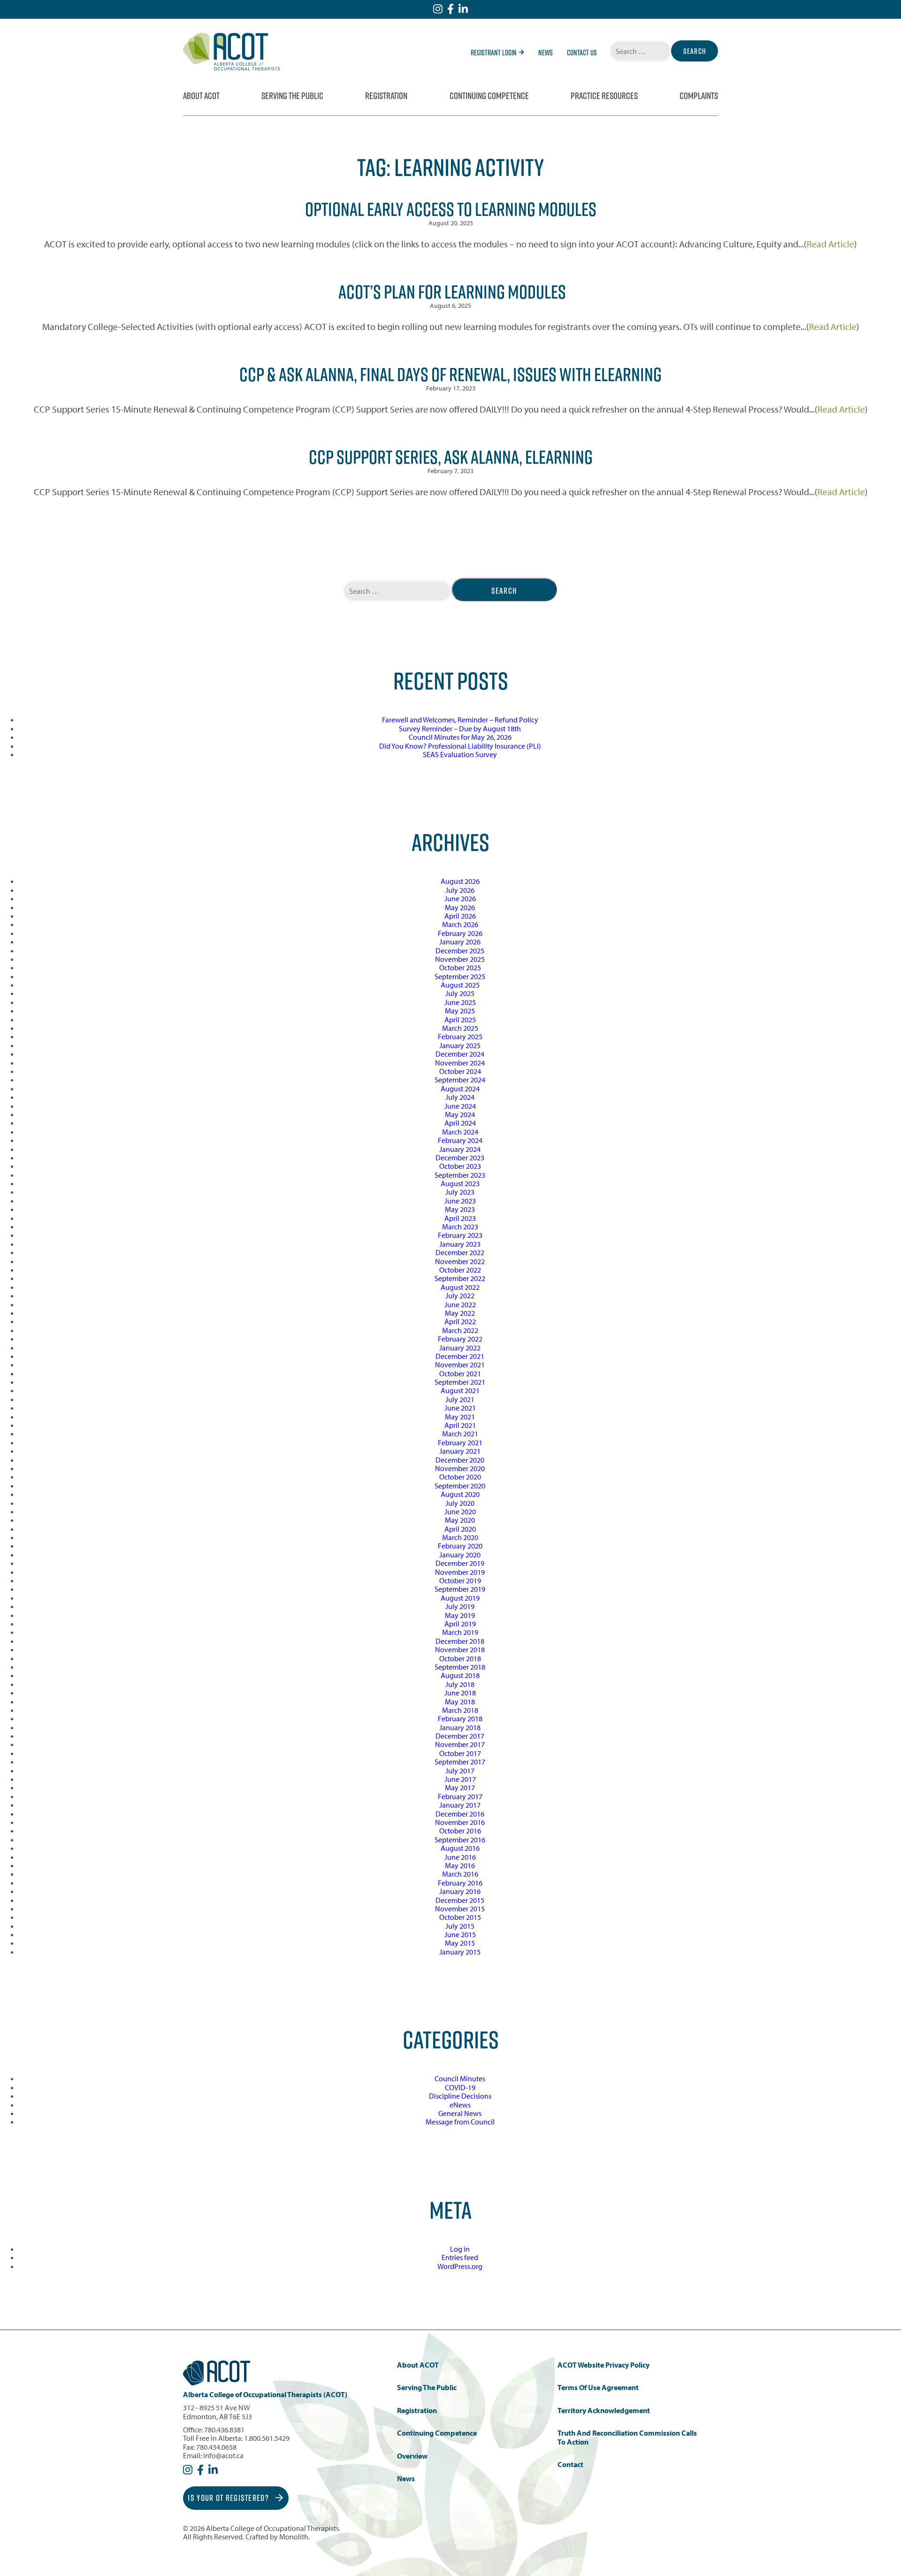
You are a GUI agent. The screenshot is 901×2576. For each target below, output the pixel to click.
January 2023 (460, 1244)
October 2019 (460, 1580)
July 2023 (460, 1192)
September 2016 (460, 1840)
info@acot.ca (223, 2455)
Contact (570, 2465)
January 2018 (460, 1727)
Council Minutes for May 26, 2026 (460, 737)
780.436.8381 (224, 2430)
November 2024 (460, 1063)
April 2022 (460, 1321)
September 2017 (460, 1762)
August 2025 (460, 985)
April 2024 (460, 1123)
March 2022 (460, 1330)
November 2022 (460, 1261)
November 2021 (460, 1365)
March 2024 (460, 1132)
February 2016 (460, 1883)
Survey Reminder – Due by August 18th (460, 728)
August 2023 (460, 1183)
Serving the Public (292, 96)
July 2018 (460, 1684)
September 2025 (460, 976)
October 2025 (460, 967)
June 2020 (460, 1511)
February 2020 (460, 1546)
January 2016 (460, 1891)
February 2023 (460, 1235)
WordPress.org (460, 2266)
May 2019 (460, 1615)
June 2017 (460, 1779)
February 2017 (460, 1796)
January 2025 (460, 1045)
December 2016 (460, 1814)
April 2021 (460, 1425)
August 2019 (460, 1598)
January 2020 (460, 1555)
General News (460, 2113)
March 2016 (460, 1874)
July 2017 (460, 1771)
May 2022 (460, 1313)
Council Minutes (460, 2078)
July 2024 (460, 1097)
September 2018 (460, 1667)
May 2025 (460, 1011)
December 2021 (460, 1356)
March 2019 (460, 1632)
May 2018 (460, 1702)
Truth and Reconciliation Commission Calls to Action (627, 2437)
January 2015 (460, 1952)
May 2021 (460, 1417)
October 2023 (460, 1166)
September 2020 (460, 1486)
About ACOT (201, 96)
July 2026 (460, 890)
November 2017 (460, 1744)
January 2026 (460, 942)
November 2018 (460, 1649)
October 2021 (460, 1373)
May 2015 (460, 1943)
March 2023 (460, 1227)
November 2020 (460, 1468)
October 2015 (460, 1917)
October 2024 (460, 1071)
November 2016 (460, 1822)
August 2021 (460, 1390)
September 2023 (460, 1175)
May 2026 (460, 907)
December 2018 (460, 1641)
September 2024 (460, 1080)
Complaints (699, 96)
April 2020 (460, 1529)
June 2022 (460, 1304)
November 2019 (460, 1572)
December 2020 (460, 1460)
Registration (386, 96)
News (546, 53)
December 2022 (460, 1252)
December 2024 (460, 1054)
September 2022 (460, 1278)
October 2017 (460, 1753)
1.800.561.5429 (267, 2438)
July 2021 (460, 1399)
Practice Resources (604, 96)
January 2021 (460, 1451)
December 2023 (460, 1158)
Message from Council (460, 2122)
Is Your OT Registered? (229, 2498)
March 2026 (460, 924)
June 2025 (460, 1002)
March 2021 (460, 1434)
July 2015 (460, 1926)
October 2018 (460, 1658)
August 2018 (460, 1675)
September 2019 (460, 1589)
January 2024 (460, 1149)
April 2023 (460, 1218)
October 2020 (460, 1477)
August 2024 (460, 1089)
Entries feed (460, 2257)
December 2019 (460, 1563)
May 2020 (460, 1520)
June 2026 (460, 898)
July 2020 (460, 1503)
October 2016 (460, 1831)
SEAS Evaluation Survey (460, 754)
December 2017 (460, 1736)
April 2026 (460, 916)
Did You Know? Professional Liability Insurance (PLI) (460, 746)
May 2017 (460, 1787)
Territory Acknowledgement (604, 2411)
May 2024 (460, 1114)
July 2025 (460, 993)
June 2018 (460, 1693)
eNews (460, 2105)
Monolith (294, 2537)
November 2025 (460, 959)
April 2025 (460, 1020)
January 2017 (460, 1805)
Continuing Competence (489, 96)
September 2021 (460, 1382)
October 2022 (460, 1270)
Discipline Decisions (460, 2096)
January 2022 (460, 1348)
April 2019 (460, 1624)
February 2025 (460, 1036)
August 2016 (460, 1848)
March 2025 (460, 1028)
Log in (460, 2249)
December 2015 (460, 1900)
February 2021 (460, 1442)
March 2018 (460, 1710)
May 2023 (460, 1209)
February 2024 (460, 1140)
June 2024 (460, 1106)
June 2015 (460, 1934)
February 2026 (460, 933)
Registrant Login (494, 53)
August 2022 (460, 1287)
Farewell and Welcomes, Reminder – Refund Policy (460, 720)
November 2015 (460, 1909)
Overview (412, 2456)
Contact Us (582, 53)
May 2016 (460, 1865)
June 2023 (460, 1201)
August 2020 (460, 1494)
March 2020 (460, 1537)
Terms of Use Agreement (598, 2388)
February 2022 (460, 1339)
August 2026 (460, 881)
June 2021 (460, 1408)
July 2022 (460, 1296)
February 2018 (460, 1718)
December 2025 (460, 951)
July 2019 (460, 1606)
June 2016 (460, 1857)
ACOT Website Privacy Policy (603, 2365)
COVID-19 (460, 2087)
